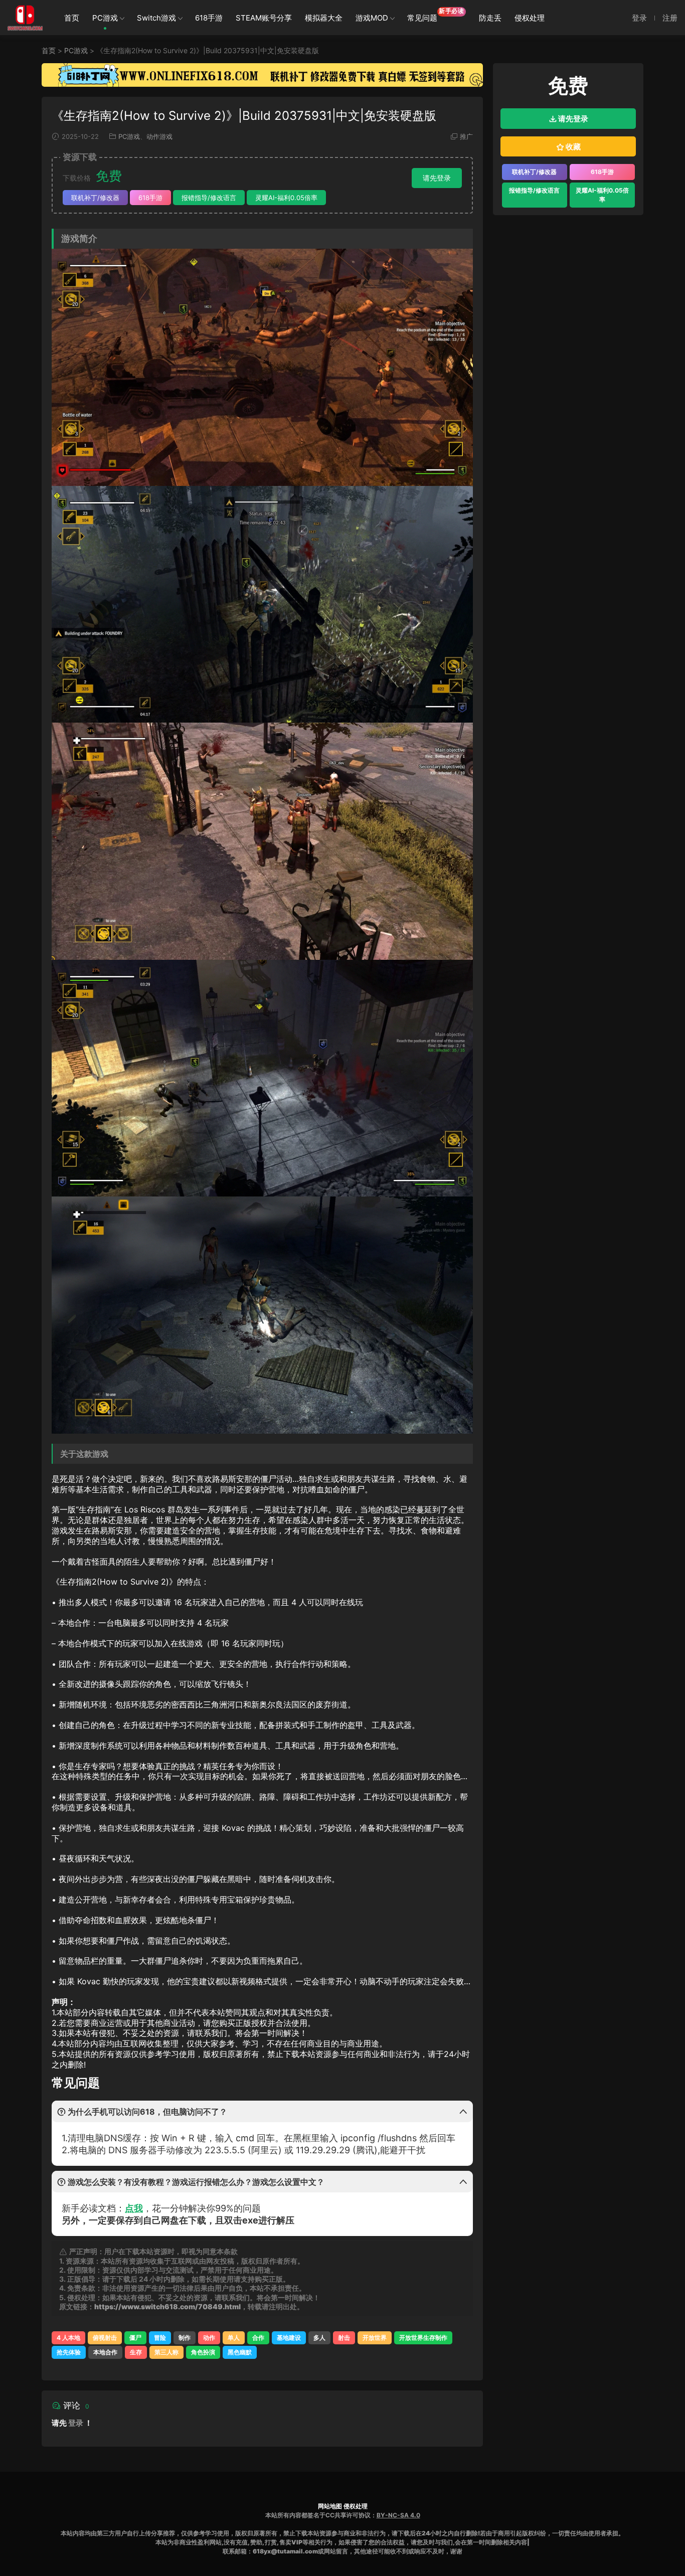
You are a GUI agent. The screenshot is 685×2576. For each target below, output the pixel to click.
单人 (234, 2338)
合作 (258, 2338)
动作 (209, 2338)
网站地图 (330, 2506)
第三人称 (166, 2352)
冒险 (160, 2338)
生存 (136, 2352)
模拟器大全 (324, 18)
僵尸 (135, 2338)
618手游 (209, 18)
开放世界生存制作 (423, 2338)
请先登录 (437, 178)
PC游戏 (105, 18)
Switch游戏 (156, 18)
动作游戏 (159, 136)
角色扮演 (203, 2352)
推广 (466, 136)
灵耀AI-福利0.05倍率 (286, 198)
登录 (76, 2423)
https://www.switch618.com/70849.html (167, 2306)
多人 (319, 2338)
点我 (134, 2208)
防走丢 (490, 18)
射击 (344, 2338)
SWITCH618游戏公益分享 (25, 18)
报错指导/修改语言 (209, 198)
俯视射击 (105, 2338)
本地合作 (105, 2352)
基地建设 (289, 2338)
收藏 (572, 147)
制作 (185, 2338)
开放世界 (375, 2338)
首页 (72, 18)
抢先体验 (69, 2352)
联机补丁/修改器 (95, 198)
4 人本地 (68, 2338)
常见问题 (436, 15)
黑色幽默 (240, 2352)
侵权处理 (530, 18)
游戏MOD (372, 18)
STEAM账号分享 (264, 18)
